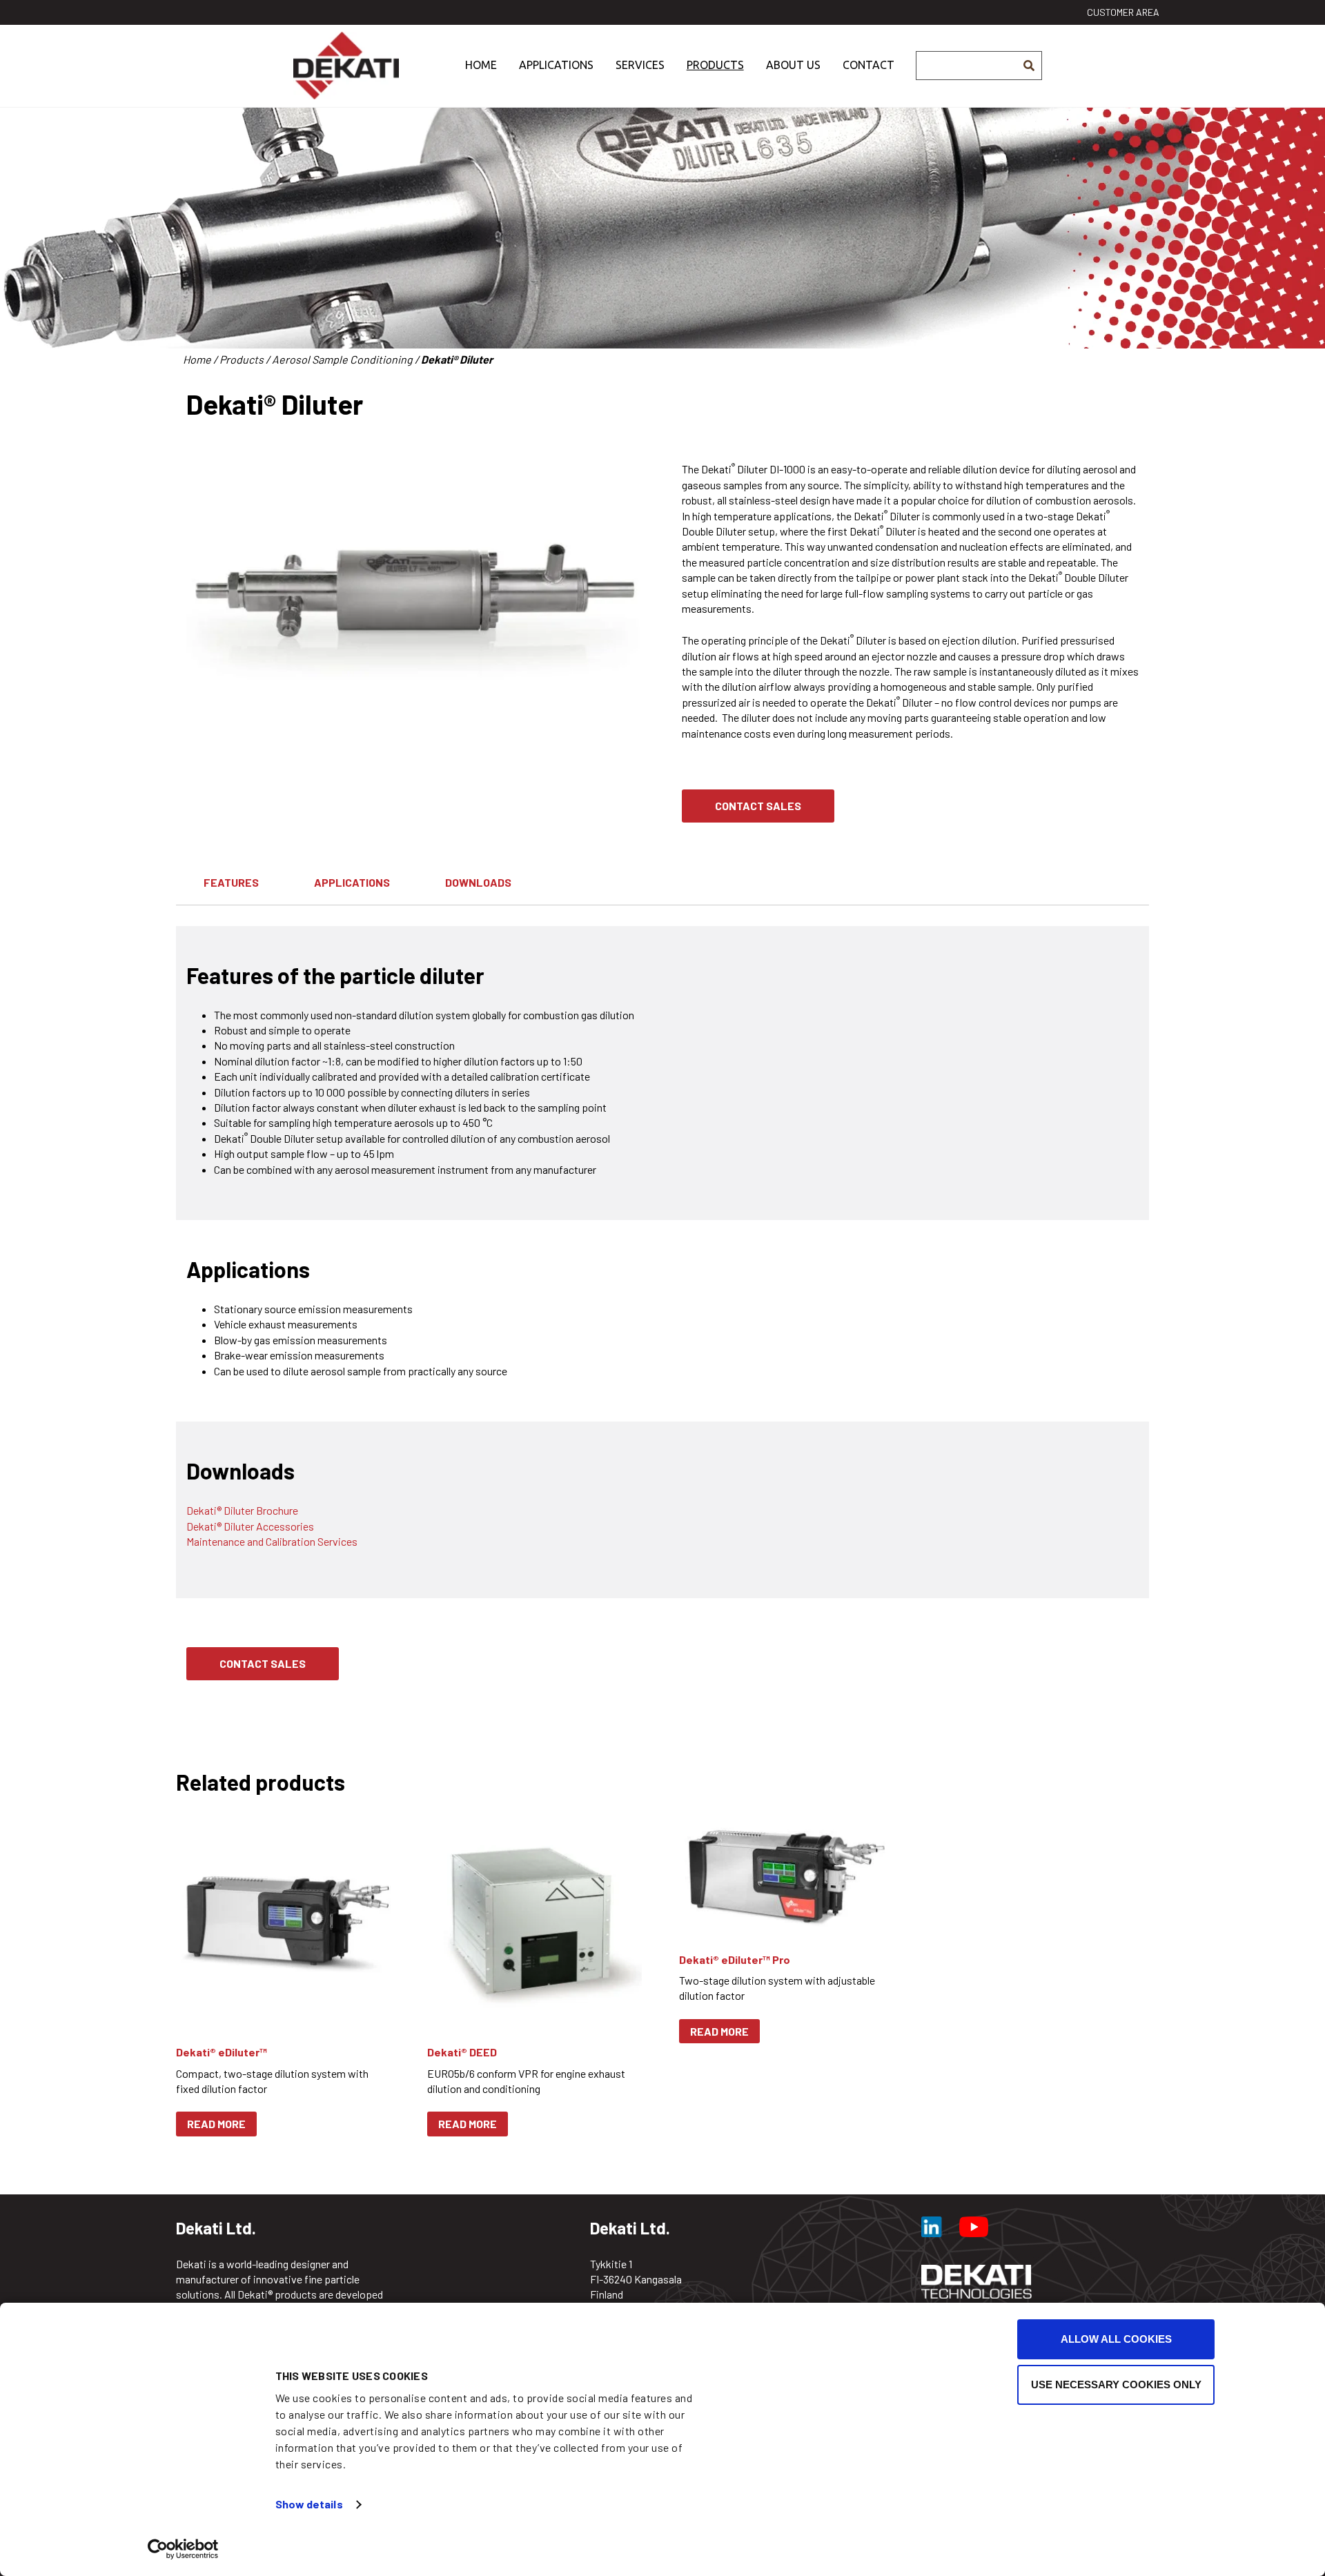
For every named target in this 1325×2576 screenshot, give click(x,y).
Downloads (478, 882)
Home (481, 65)
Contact (868, 65)
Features (231, 882)
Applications (556, 65)
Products (715, 65)
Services (640, 65)
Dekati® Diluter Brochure (242, 1510)
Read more (216, 2124)
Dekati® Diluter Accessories (250, 1526)
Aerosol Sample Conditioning (342, 359)
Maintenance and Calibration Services (272, 1541)
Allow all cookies (1116, 2339)
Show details (309, 2504)
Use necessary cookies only (1116, 2385)
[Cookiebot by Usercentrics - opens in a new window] (183, 2549)
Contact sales (758, 806)
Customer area (1123, 12)
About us (793, 65)
